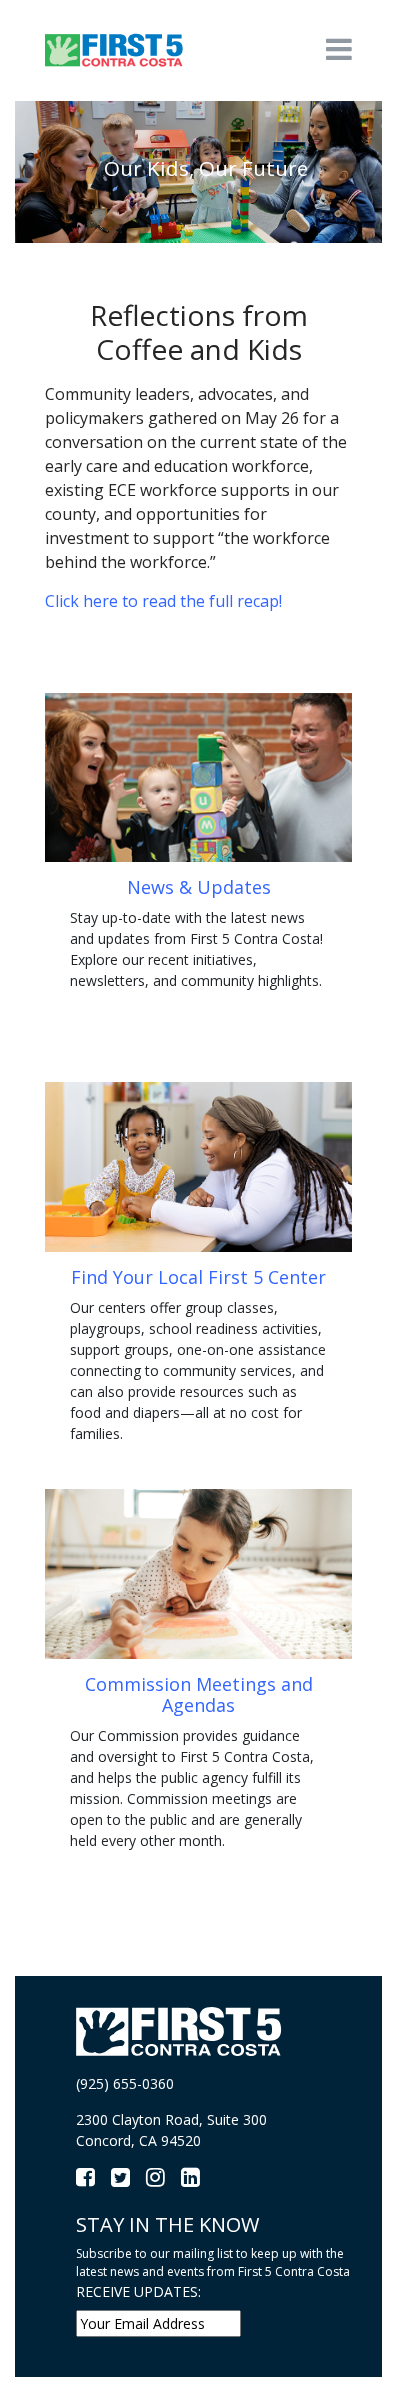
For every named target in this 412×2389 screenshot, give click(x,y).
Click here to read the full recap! (163, 601)
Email (51, 2276)
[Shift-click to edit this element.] (115, 49)
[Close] (380, 2181)
